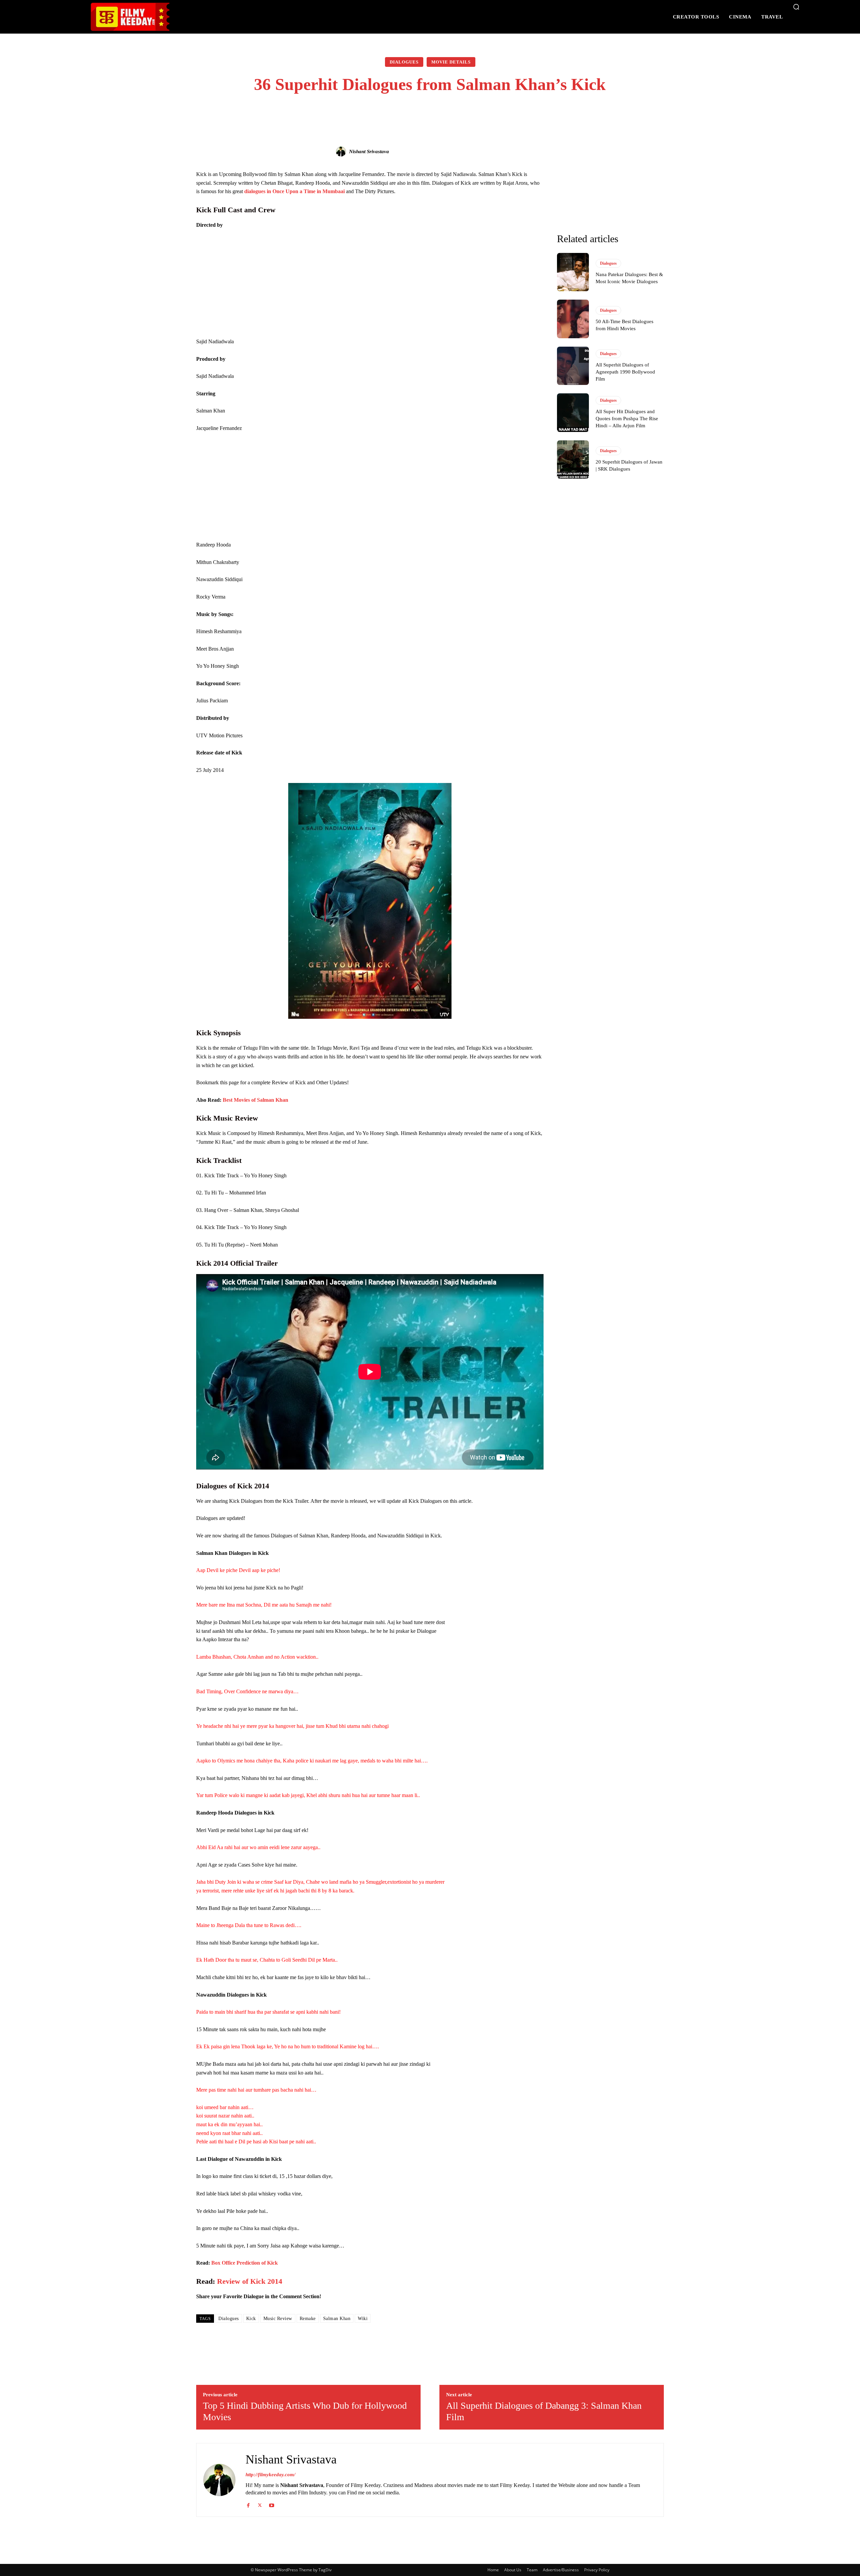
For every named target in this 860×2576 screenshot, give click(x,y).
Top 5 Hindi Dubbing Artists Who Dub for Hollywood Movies (305, 2411)
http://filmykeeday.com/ (270, 2475)
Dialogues (404, 62)
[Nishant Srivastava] (342, 151)
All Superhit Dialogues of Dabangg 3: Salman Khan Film (544, 2411)
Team (532, 2570)
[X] (260, 2504)
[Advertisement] (370, 285)
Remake (308, 2319)
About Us (513, 2570)
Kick (251, 2319)
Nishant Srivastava (369, 151)
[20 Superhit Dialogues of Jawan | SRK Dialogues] (573, 460)
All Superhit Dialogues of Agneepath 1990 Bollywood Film (625, 372)
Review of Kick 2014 (250, 2281)
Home (493, 2570)
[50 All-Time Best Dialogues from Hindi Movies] (573, 319)
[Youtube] (272, 2504)
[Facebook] (248, 2504)
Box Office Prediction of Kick (245, 2263)
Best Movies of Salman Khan (255, 1100)
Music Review (278, 2319)
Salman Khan (337, 2319)
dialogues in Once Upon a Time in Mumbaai (294, 191)
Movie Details (451, 62)
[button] (796, 7)
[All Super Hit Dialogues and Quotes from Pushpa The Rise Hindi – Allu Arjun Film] (573, 412)
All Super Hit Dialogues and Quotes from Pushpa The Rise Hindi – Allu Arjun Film (627, 419)
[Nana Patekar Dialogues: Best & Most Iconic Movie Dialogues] (573, 272)
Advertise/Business (561, 2570)
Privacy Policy (597, 2570)
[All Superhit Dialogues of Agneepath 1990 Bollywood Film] (573, 366)
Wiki (363, 2319)
